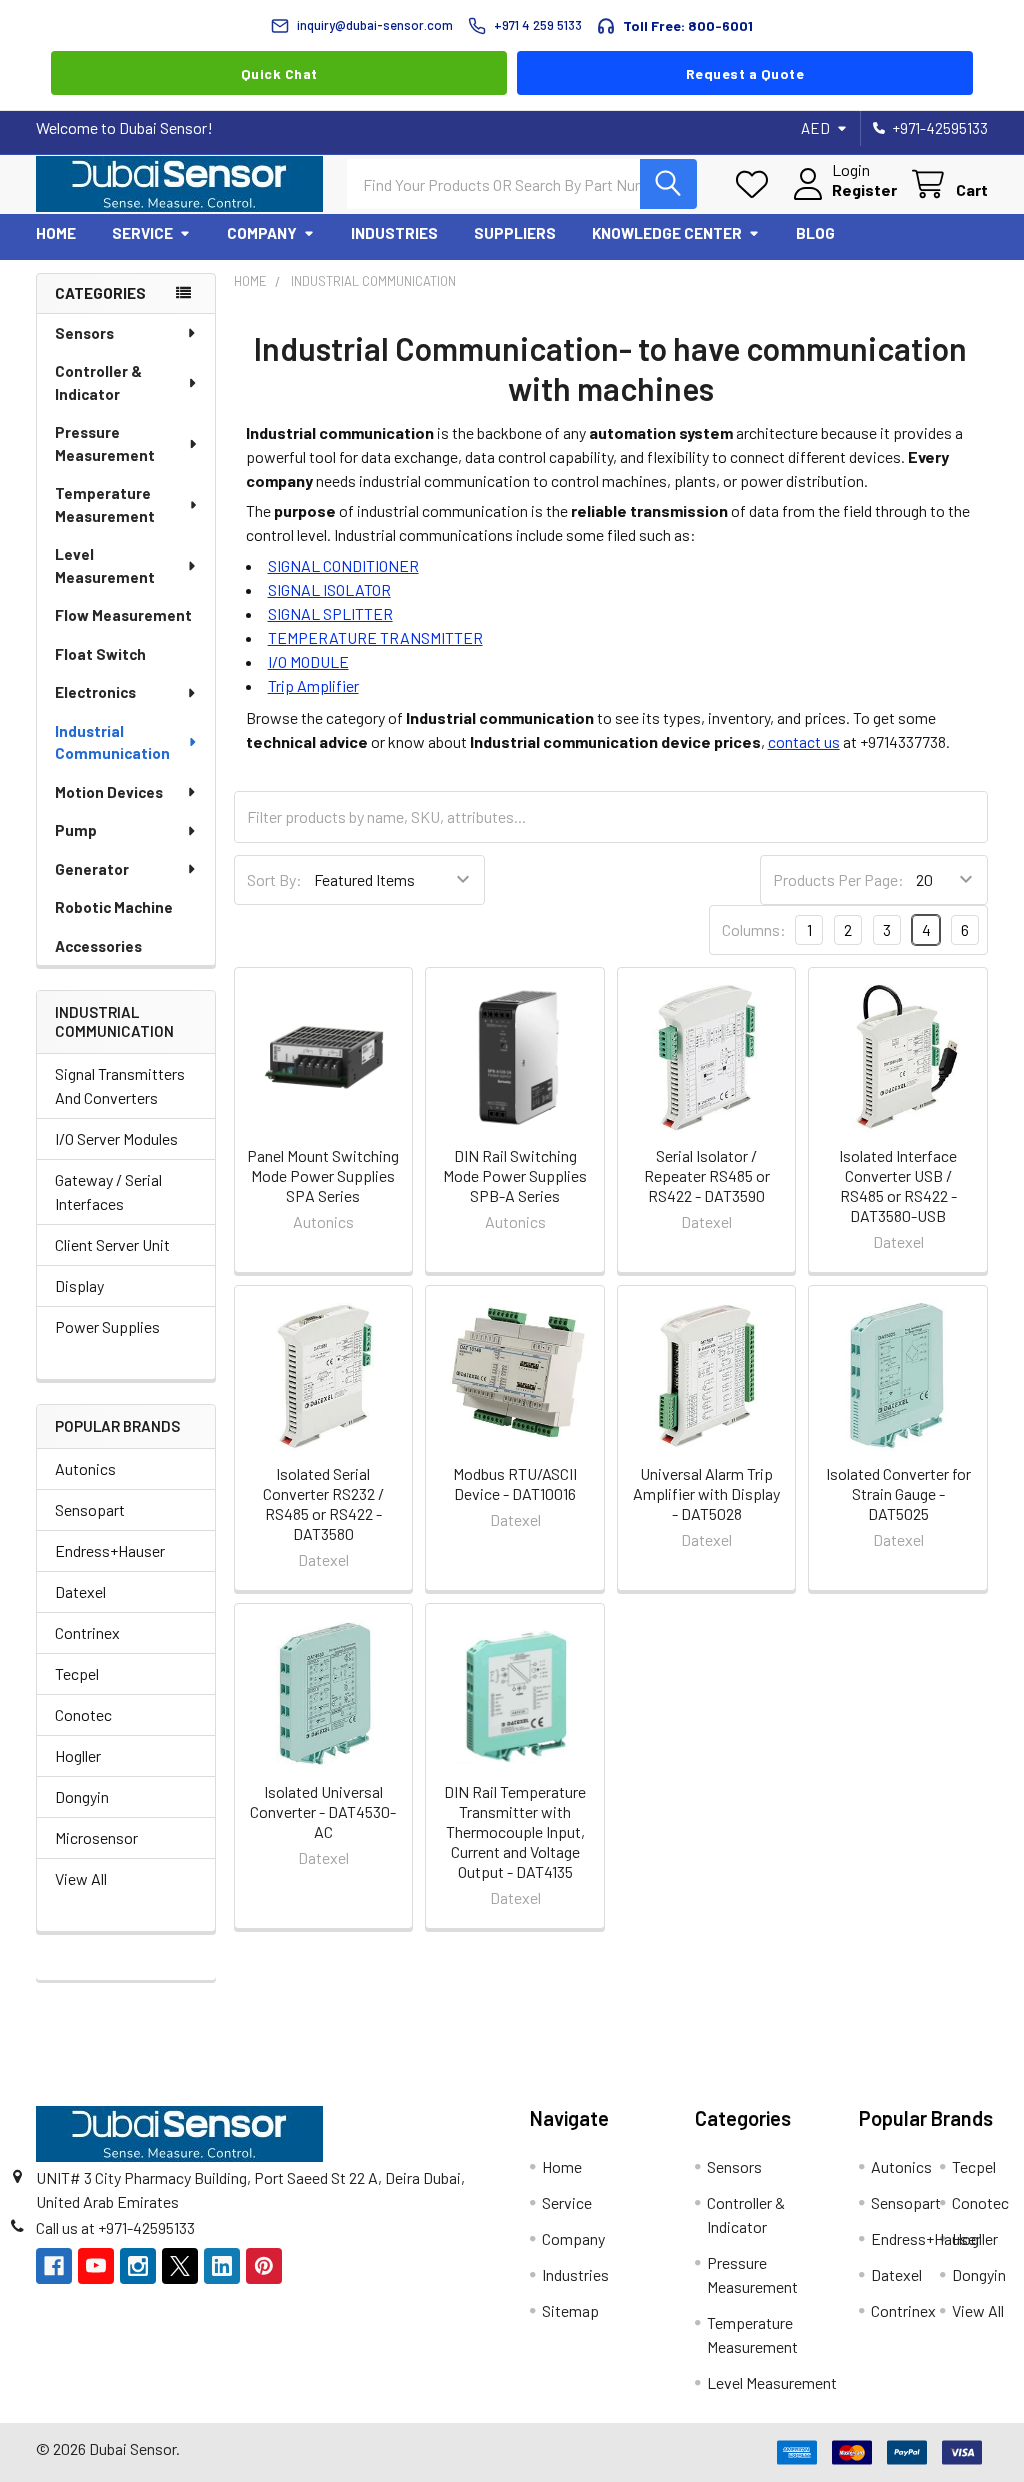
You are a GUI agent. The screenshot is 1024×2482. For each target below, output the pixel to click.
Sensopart (90, 1509)
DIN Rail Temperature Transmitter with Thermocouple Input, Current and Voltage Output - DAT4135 (515, 1831)
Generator (92, 869)
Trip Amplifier (313, 685)
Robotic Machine (114, 907)
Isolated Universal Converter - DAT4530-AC (323, 1811)
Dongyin (82, 1796)
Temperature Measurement (105, 504)
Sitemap (570, 2310)
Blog (815, 233)
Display (79, 1285)
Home (56, 233)
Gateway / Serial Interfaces (108, 1191)
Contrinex (87, 1632)
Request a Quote (745, 73)
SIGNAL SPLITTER (330, 613)
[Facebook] (54, 2266)
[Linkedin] (222, 2266)
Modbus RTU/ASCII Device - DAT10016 (515, 1483)
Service (142, 233)
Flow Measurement (123, 615)
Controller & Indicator (98, 382)
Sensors (84, 333)
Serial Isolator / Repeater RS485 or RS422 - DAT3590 (707, 1175)
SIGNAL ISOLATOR (329, 589)
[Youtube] (96, 2266)
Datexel (80, 1591)
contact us (804, 741)
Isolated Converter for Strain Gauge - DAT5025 (898, 1493)
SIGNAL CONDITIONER (343, 565)
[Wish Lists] (756, 184)
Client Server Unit (112, 1244)
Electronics (95, 692)
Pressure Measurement (105, 443)
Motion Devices (109, 792)
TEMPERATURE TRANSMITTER (375, 637)
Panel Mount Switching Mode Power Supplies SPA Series (323, 1175)
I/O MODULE (308, 661)
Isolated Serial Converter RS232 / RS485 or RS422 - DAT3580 (323, 1503)
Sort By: (274, 879)
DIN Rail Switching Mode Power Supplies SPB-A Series (515, 1175)
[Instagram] (138, 2266)
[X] (180, 2266)
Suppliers (515, 233)
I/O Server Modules (116, 1138)
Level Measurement (105, 565)
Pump (76, 830)
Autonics (85, 1468)
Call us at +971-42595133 (115, 2227)
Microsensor (96, 1837)
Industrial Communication (112, 742)
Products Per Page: (838, 879)
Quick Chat (279, 73)
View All (81, 1878)
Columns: (754, 929)
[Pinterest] (264, 2266)
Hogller (78, 1755)
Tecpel (77, 1673)
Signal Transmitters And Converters (120, 1085)
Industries (394, 233)
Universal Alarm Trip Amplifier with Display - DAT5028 (706, 1493)
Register (864, 189)
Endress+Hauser (110, 1550)
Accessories (98, 946)
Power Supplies (107, 1326)
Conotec (83, 1714)
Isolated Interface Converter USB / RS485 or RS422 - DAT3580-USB (898, 1185)
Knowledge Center (667, 233)
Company (262, 233)
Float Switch (100, 654)
